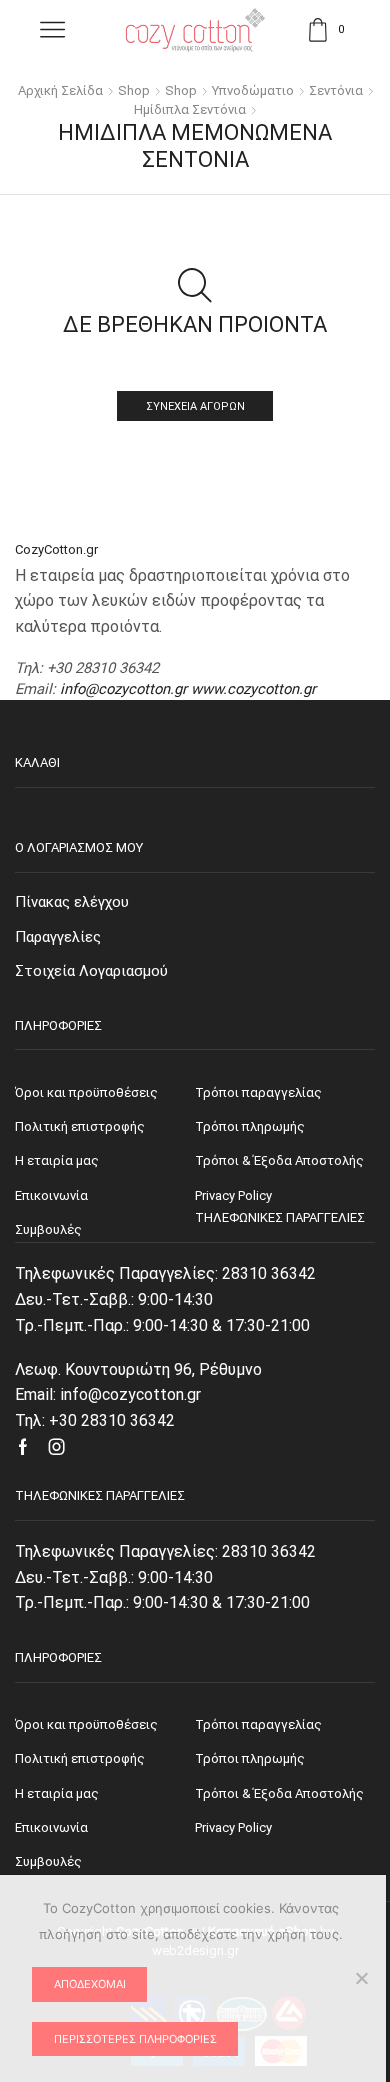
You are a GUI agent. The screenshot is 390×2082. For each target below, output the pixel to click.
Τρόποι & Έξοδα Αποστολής (279, 1793)
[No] (361, 1978)
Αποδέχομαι (90, 1984)
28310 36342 (269, 1273)
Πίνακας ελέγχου (72, 902)
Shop (134, 90)
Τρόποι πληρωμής (250, 1758)
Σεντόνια (336, 90)
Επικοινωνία (51, 1827)
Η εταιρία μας (57, 1793)
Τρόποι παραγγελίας (258, 1724)
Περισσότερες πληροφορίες (135, 2039)
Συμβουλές (48, 1861)
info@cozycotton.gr (123, 689)
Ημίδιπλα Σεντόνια (190, 109)
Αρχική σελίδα (60, 90)
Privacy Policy (233, 1827)
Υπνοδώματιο (253, 90)
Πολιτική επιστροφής (80, 1758)
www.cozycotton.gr (253, 689)
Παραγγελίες (58, 937)
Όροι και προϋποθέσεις (86, 1724)
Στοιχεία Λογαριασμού (91, 971)
